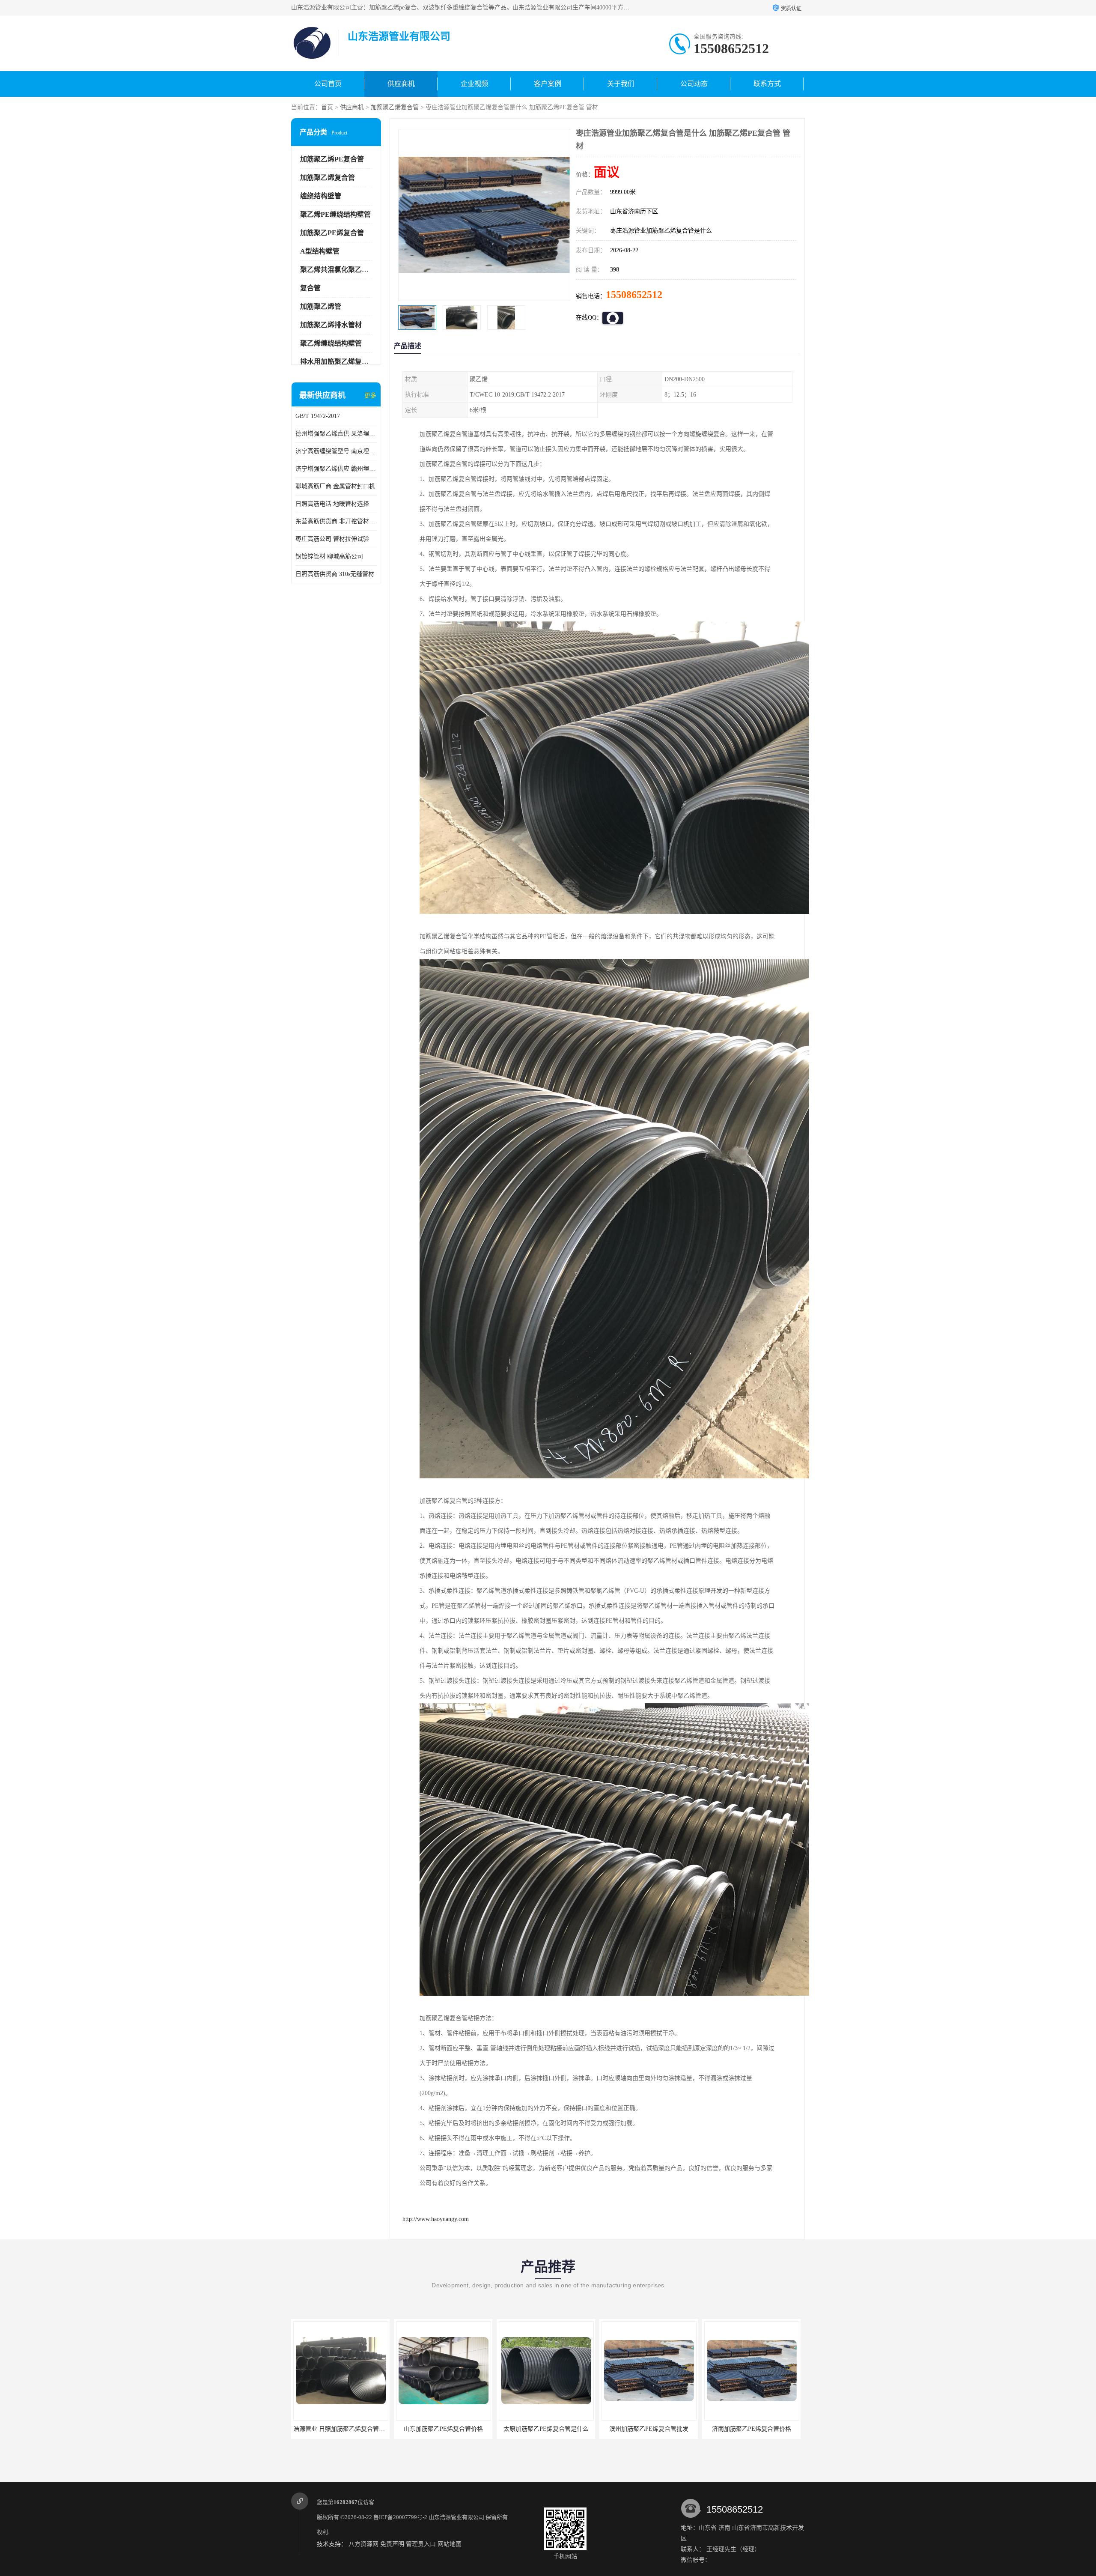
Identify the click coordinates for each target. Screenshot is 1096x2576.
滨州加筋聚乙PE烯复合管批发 (443, 2429)
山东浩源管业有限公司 (456, 2517)
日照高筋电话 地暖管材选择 (332, 504)
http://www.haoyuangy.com (436, 2219)
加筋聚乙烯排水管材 (331, 325)
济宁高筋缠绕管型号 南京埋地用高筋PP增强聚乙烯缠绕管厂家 (336, 451)
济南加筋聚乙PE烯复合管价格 (546, 2429)
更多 (370, 396)
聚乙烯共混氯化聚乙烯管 (338, 270)
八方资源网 (363, 2544)
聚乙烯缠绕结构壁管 (331, 343)
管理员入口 (421, 2544)
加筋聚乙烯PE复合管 (332, 159)
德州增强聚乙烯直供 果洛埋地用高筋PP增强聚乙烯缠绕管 (336, 434)
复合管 (310, 288)
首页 (327, 107)
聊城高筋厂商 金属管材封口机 (335, 486)
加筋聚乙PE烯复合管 (332, 233)
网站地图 (450, 2544)
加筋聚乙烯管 (321, 306)
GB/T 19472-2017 (318, 416)
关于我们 (621, 84)
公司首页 (328, 84)
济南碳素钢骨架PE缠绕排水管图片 (649, 2429)
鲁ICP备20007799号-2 (400, 2517)
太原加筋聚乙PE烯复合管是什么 (341, 2429)
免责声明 (392, 2544)
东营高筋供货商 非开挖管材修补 (336, 521)
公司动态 (694, 84)
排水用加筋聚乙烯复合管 (338, 362)
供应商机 (401, 84)
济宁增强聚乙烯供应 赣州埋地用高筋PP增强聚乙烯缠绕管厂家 (336, 469)
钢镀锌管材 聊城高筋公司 (329, 557)
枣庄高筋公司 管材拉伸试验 (332, 539)
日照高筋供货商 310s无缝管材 (335, 574)
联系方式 (767, 84)
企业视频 (474, 84)
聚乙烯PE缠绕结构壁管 (335, 214)
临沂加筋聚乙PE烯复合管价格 (752, 2429)
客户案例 (548, 84)
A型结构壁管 (320, 251)
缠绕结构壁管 (321, 196)
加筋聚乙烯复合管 (395, 107)
